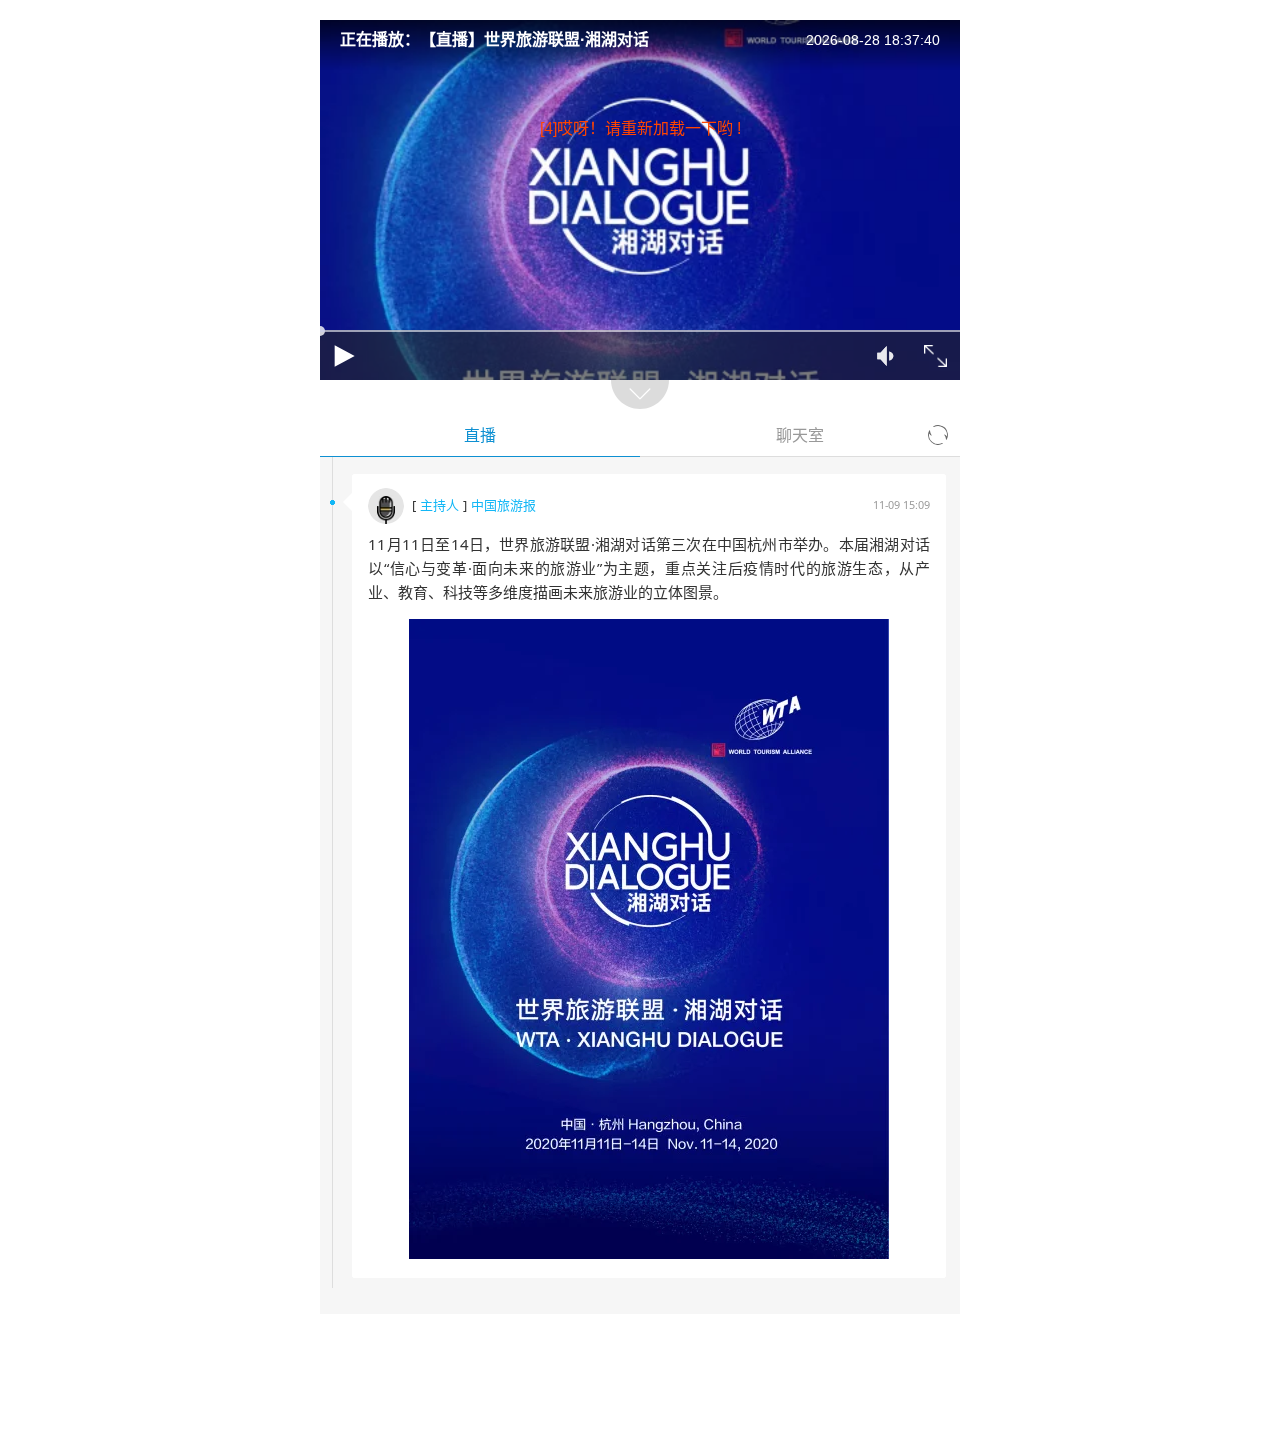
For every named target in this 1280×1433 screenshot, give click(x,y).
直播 (480, 435)
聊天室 (800, 435)
